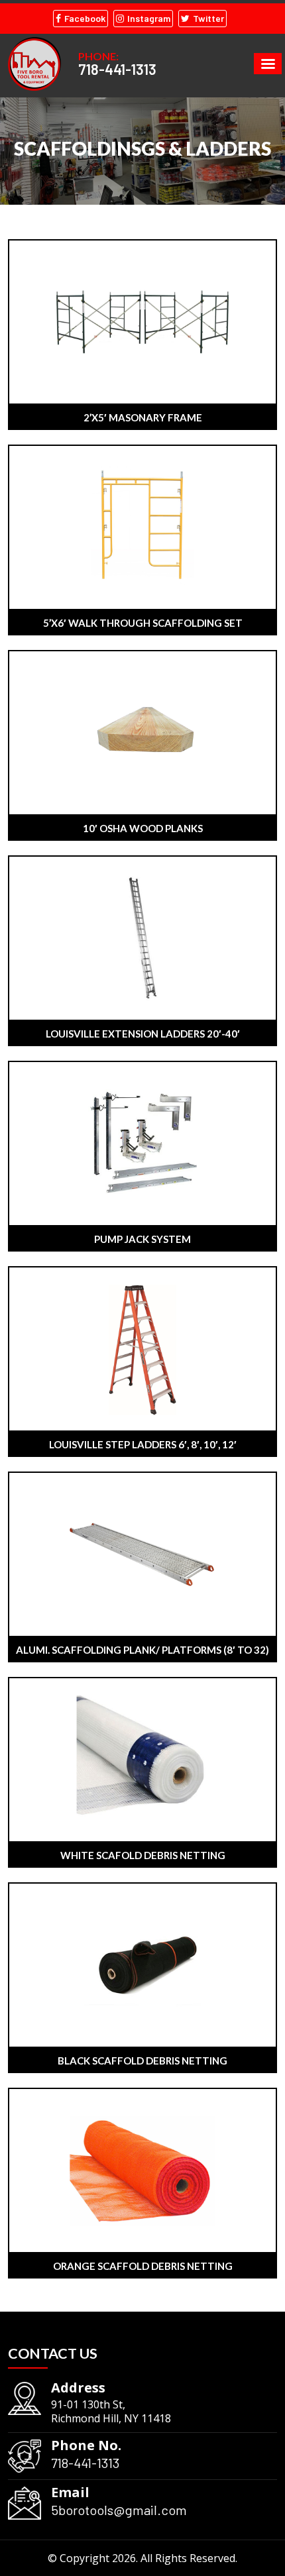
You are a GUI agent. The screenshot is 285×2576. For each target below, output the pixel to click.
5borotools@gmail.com (119, 2510)
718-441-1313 (117, 69)
